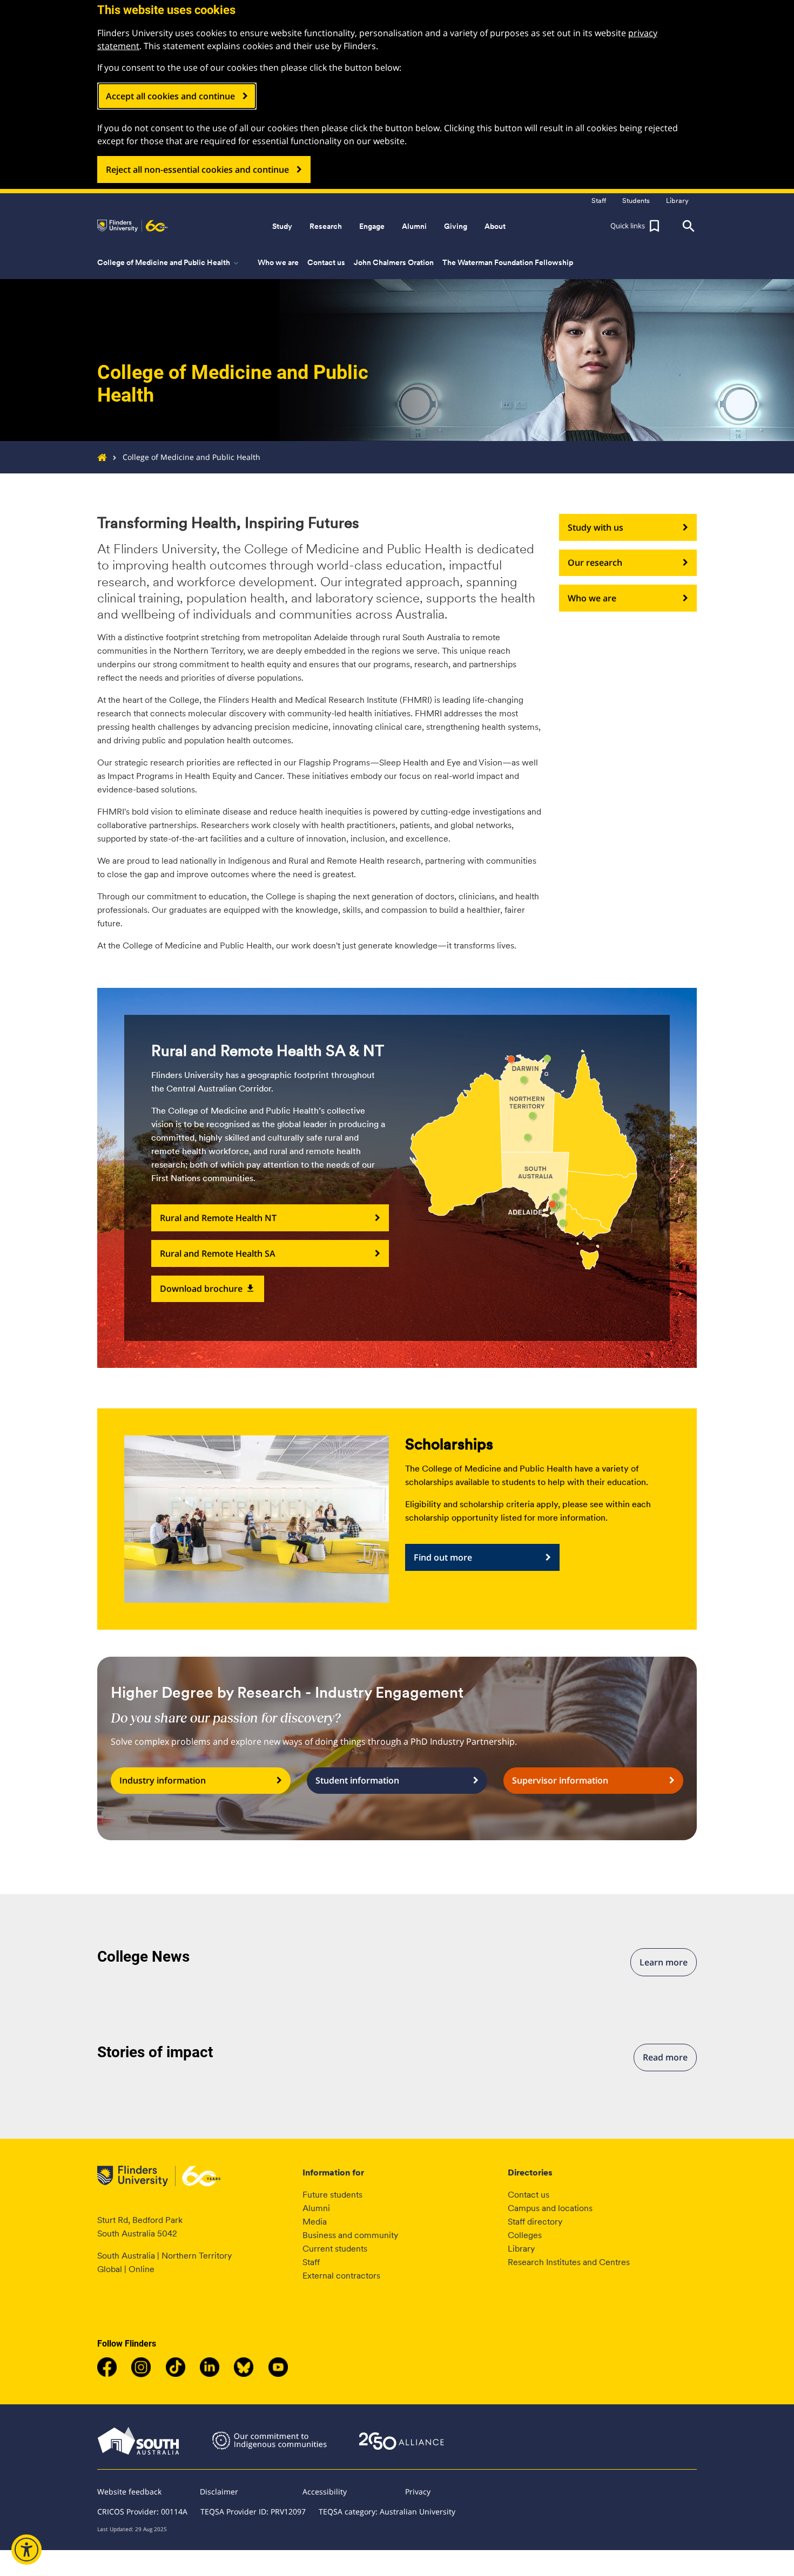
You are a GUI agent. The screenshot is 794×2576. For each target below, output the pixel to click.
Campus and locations (550, 2208)
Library (521, 2249)
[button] (636, 226)
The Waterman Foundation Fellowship (508, 262)
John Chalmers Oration (394, 262)
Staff (311, 2262)
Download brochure (208, 1289)
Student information (357, 1780)
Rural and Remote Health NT (218, 1218)
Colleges (525, 2235)
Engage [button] (372, 226)
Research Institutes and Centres (569, 2262)
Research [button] (326, 226)
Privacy (418, 2492)
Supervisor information (560, 1780)
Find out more (443, 1557)
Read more (665, 2057)
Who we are (278, 262)
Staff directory (535, 2222)
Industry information (163, 1780)
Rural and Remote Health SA (218, 1253)
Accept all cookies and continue (170, 96)
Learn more (664, 1962)
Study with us (595, 527)
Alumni (316, 2208)
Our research (595, 562)
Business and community (350, 2235)
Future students (332, 2195)
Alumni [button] (414, 226)
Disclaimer (219, 2492)
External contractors (341, 2276)
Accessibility (325, 2492)
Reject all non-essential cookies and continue (197, 170)
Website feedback (129, 2492)
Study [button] (282, 226)
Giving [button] (456, 226)
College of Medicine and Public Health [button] (169, 263)
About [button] (495, 226)
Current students (335, 2249)
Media (315, 2222)
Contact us (326, 262)
